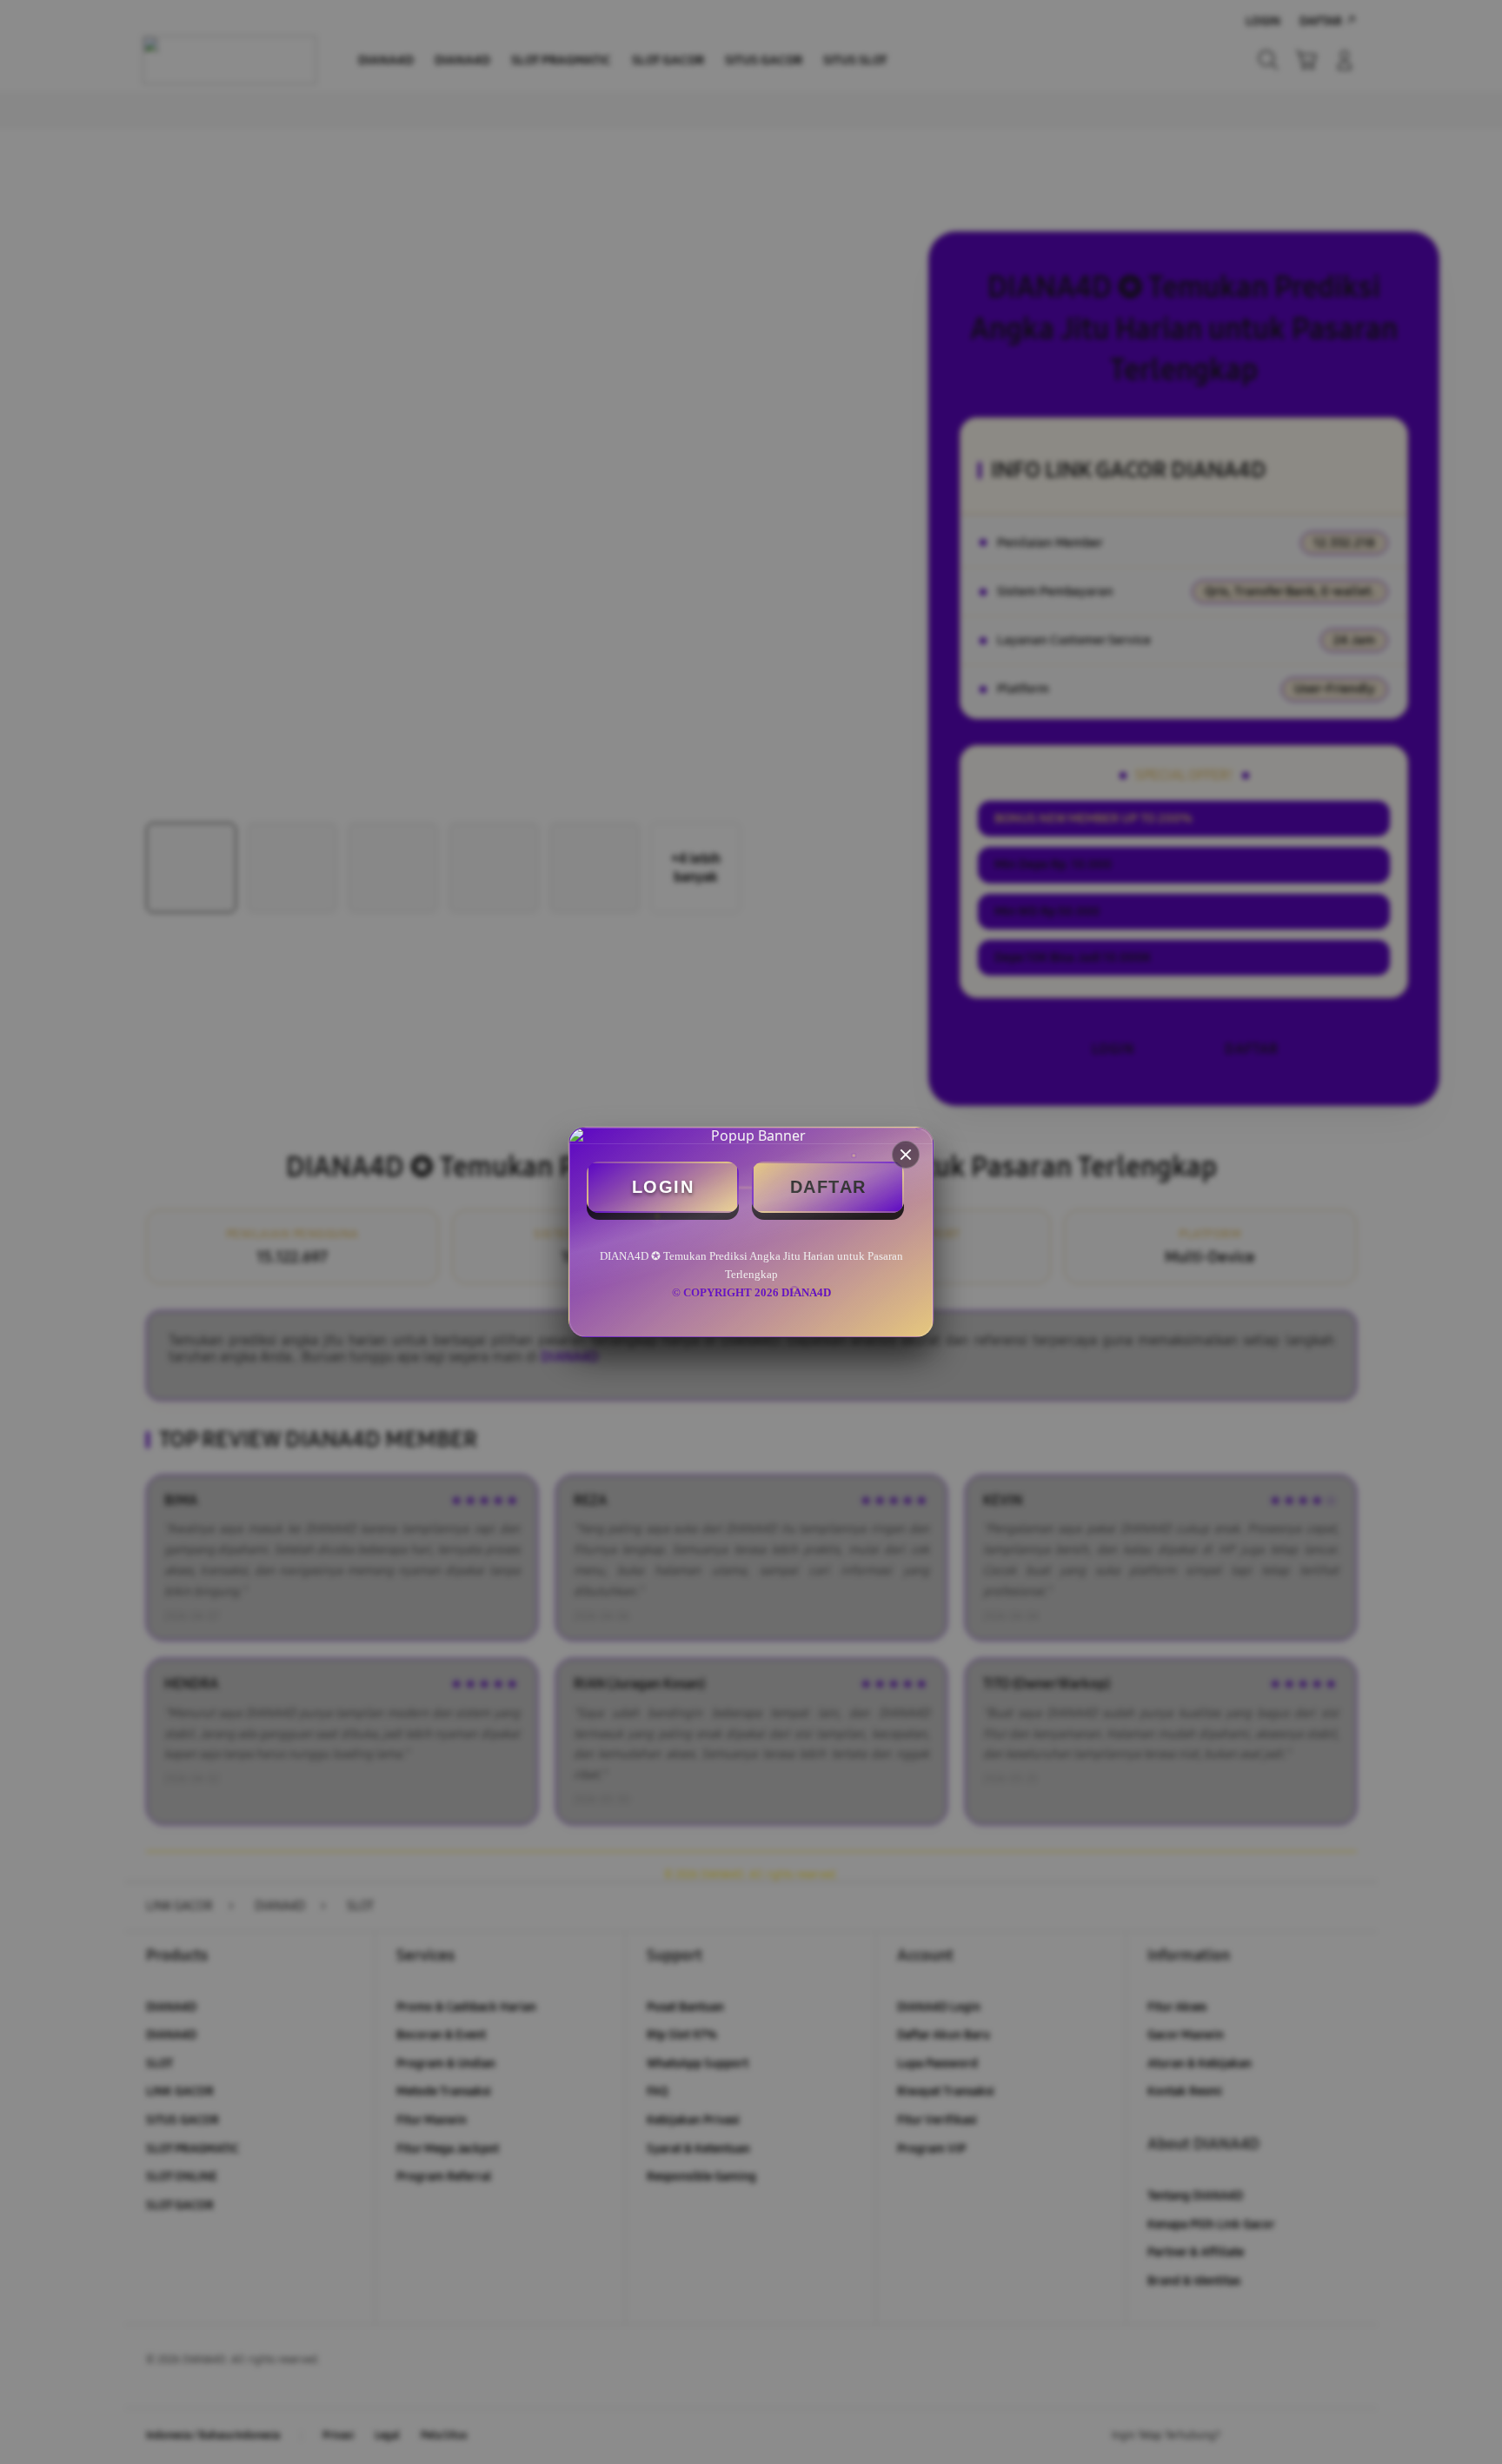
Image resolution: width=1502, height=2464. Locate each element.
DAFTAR (828, 1187)
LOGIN (663, 1187)
